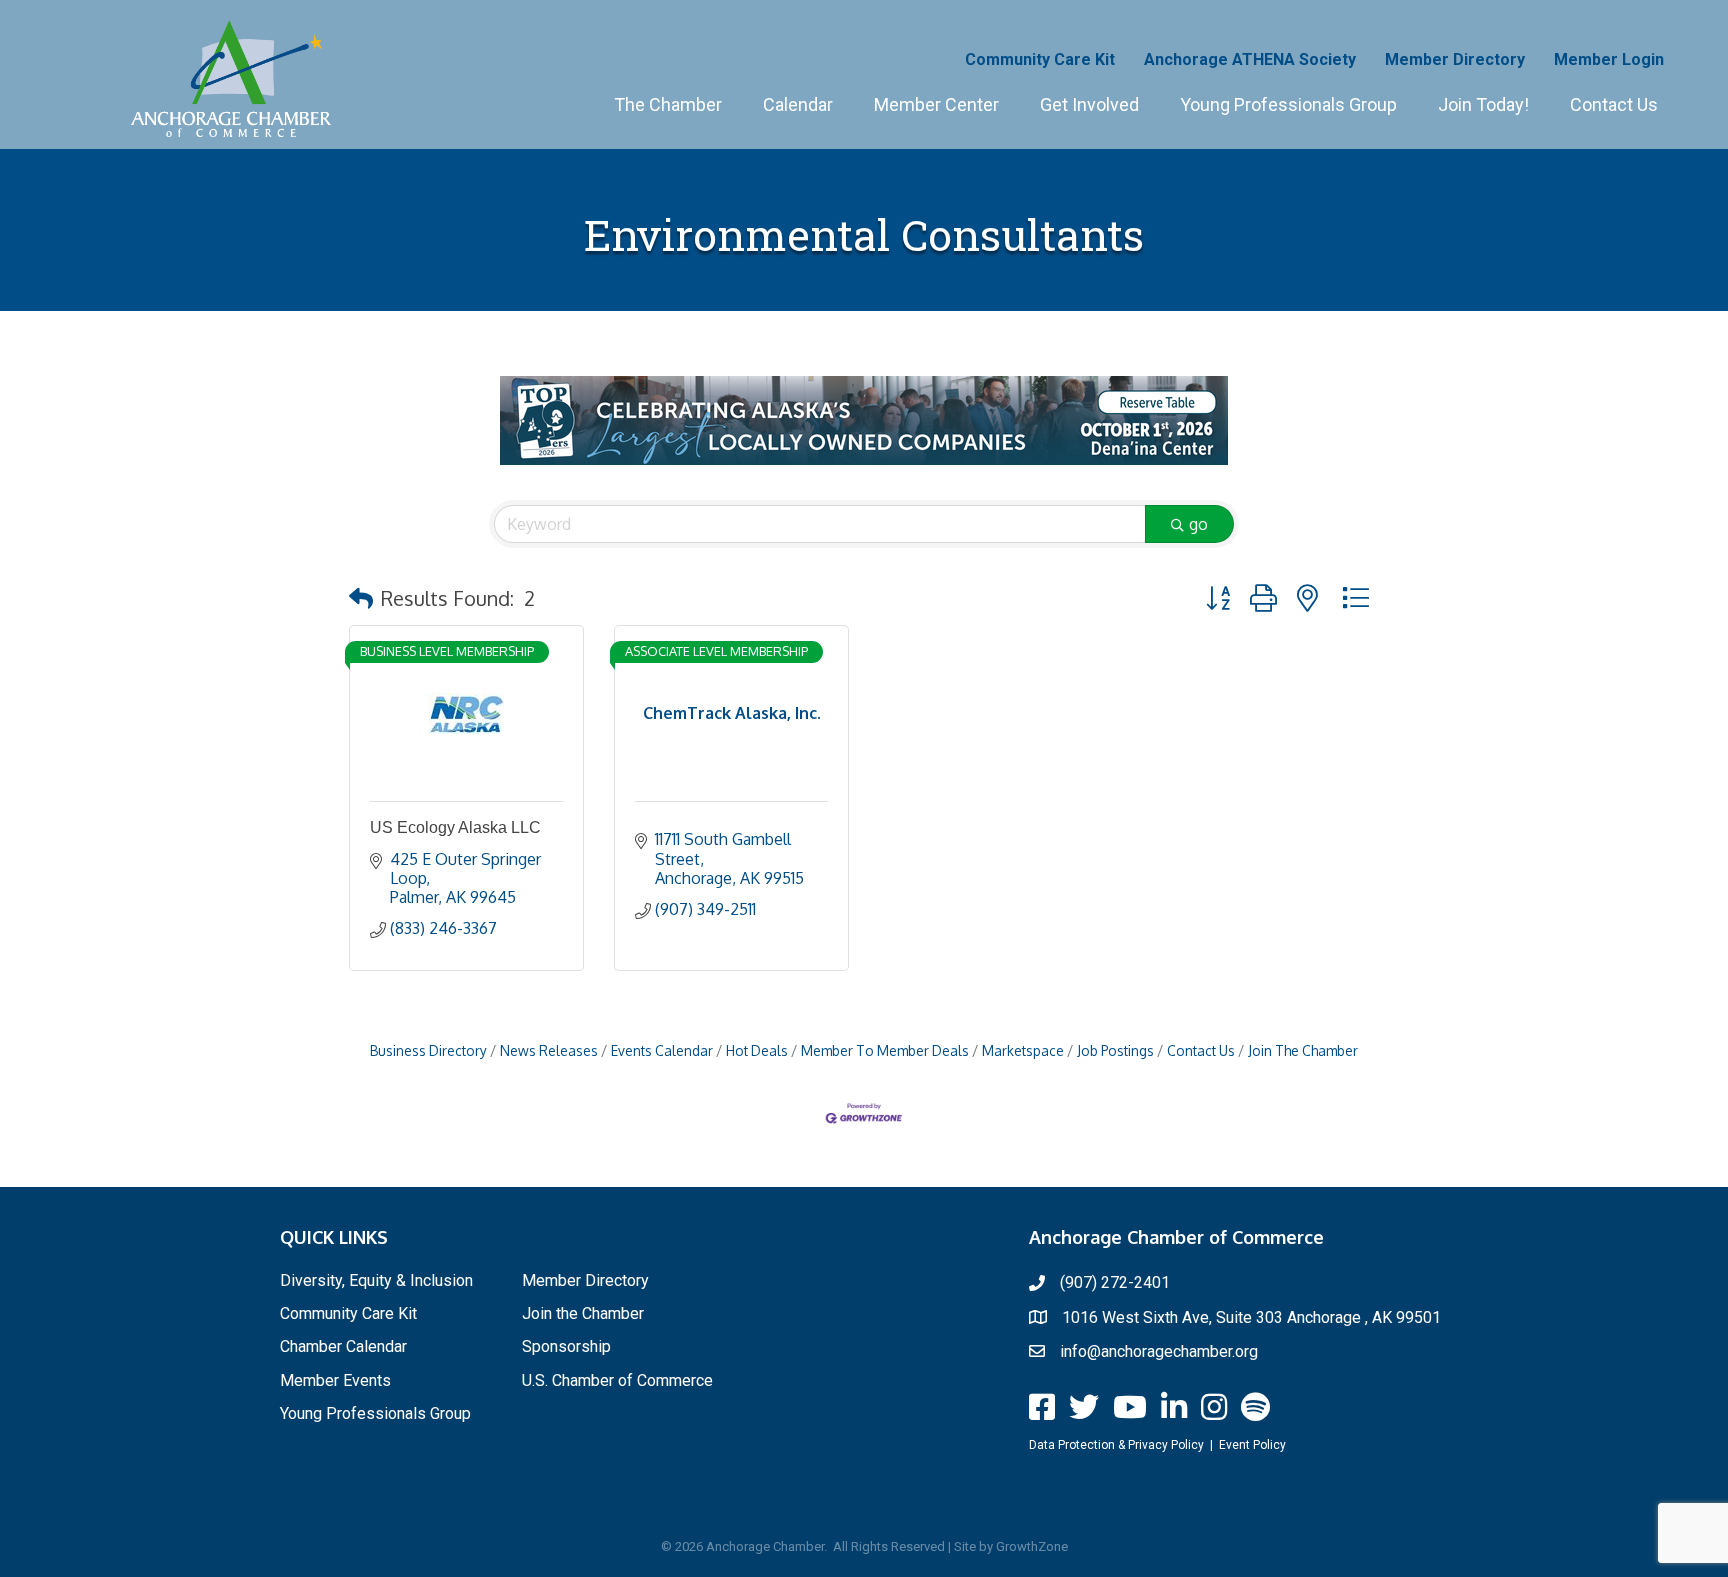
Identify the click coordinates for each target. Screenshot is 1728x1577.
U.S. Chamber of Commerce (617, 1380)
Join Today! (1483, 104)
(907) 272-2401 (1115, 1282)
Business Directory (428, 1050)
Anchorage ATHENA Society (1250, 59)
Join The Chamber (1303, 1050)
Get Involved (1089, 104)
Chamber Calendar (343, 1346)
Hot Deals (757, 1050)
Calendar (798, 104)
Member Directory (1455, 59)
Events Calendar (662, 1050)
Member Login (1609, 59)
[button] (361, 598)
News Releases (549, 1050)
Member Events (335, 1380)
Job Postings (1115, 1050)
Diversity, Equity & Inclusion (376, 1280)
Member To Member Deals (885, 1050)
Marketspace (1023, 1050)
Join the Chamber (583, 1313)
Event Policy (1252, 1445)
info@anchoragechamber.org (1159, 1351)
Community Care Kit (1040, 59)
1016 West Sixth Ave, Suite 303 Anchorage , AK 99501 (1251, 1317)
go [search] (1198, 524)
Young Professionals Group (1288, 104)
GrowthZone (1032, 1546)
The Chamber (668, 104)
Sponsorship (566, 1346)
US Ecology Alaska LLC (455, 827)
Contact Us (1614, 104)
